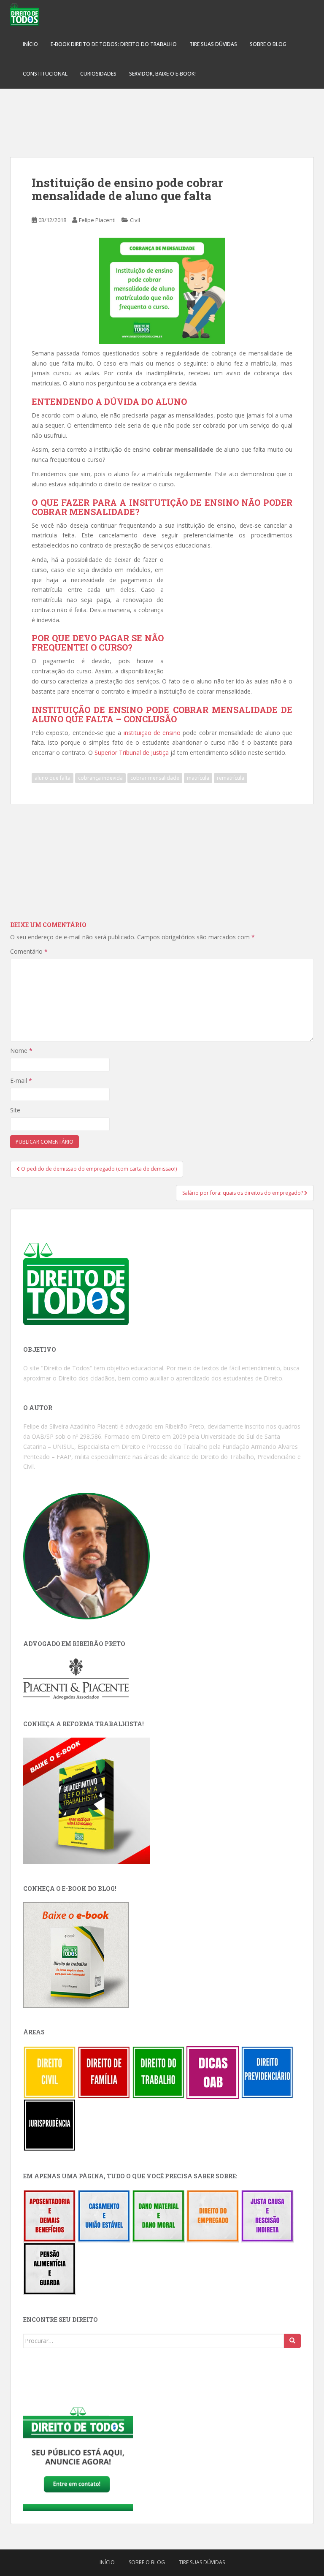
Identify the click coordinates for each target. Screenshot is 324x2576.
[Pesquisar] (292, 2341)
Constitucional (45, 74)
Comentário (29, 951)
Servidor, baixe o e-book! (162, 74)
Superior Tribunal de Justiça (132, 752)
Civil (135, 220)
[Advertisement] (162, 118)
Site (15, 1110)
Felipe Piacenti (97, 220)
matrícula (198, 778)
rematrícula (231, 778)
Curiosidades (98, 74)
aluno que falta (53, 778)
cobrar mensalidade (155, 778)
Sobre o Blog (268, 44)
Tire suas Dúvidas (213, 44)
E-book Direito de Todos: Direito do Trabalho (114, 44)
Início (30, 44)
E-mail (21, 1081)
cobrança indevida (100, 778)
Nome (21, 1051)
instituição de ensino (152, 733)
